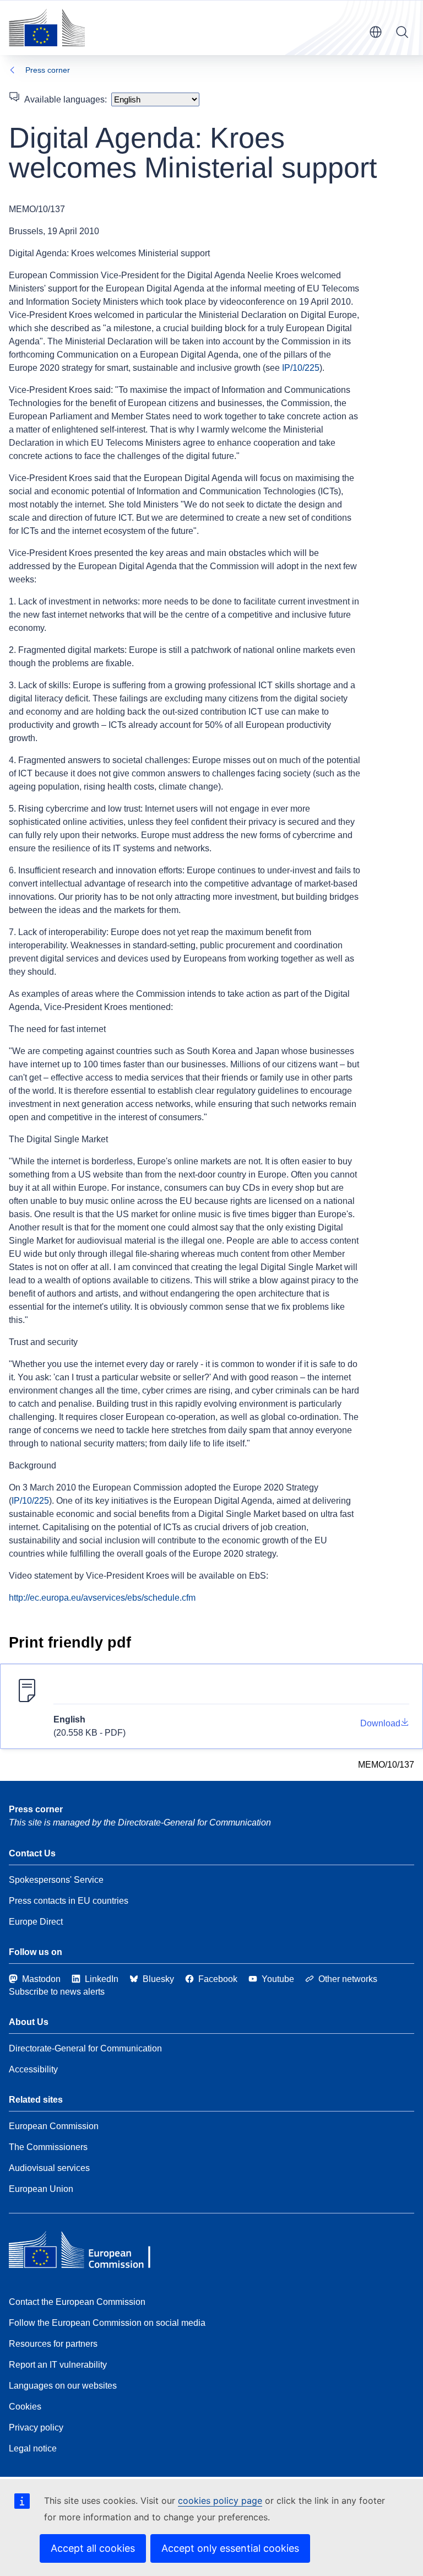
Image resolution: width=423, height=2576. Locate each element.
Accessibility (33, 2069)
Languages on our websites (63, 2386)
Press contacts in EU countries (69, 1901)
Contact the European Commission (77, 2302)
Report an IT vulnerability (58, 2365)
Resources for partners (53, 2344)
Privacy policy (36, 2428)
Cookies (25, 2407)
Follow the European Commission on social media (107, 2323)
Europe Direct (36, 1922)
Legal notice (33, 2448)
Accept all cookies (93, 2548)
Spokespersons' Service (56, 1880)
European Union (41, 2189)
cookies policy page (220, 2501)
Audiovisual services (49, 2168)
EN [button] (376, 32)
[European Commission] (47, 28)
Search (402, 32)
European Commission (54, 2126)
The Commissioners (48, 2147)
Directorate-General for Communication (85, 2048)
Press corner (48, 70)
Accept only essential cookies (230, 2548)
